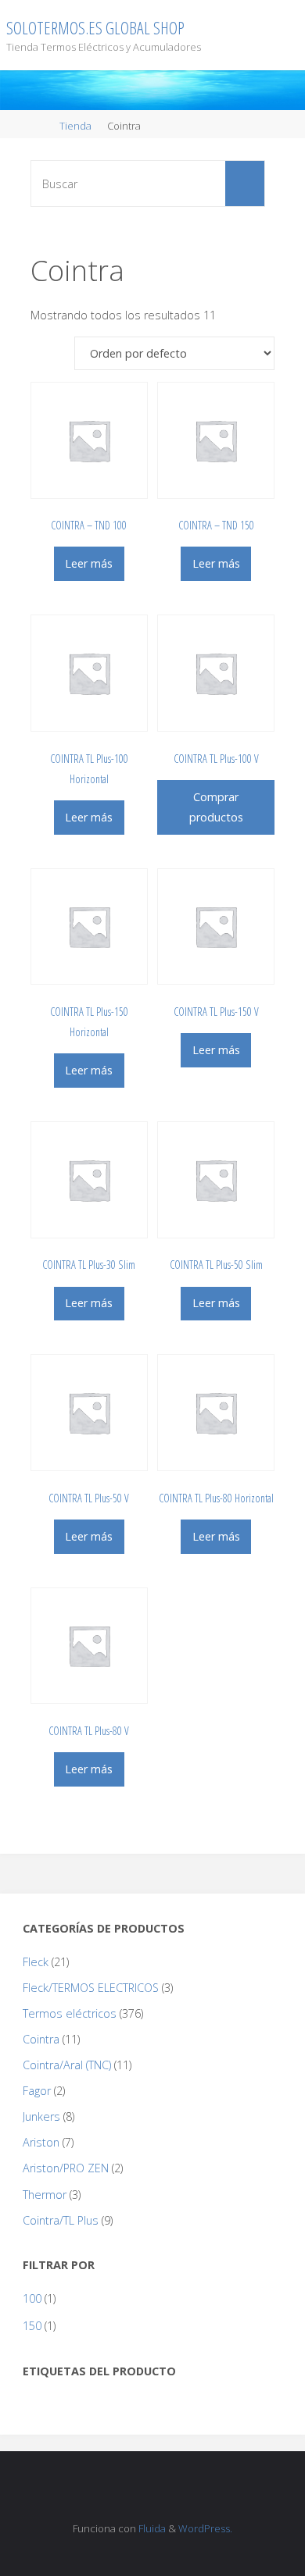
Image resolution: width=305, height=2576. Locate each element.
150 (32, 2326)
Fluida (151, 2528)
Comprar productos (216, 807)
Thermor (45, 2195)
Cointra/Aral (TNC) (67, 2065)
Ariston (41, 2142)
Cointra (41, 2039)
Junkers (41, 2116)
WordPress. (205, 2528)
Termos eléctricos (70, 2013)
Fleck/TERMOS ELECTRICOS (91, 1988)
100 (32, 2298)
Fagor (37, 2091)
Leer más (89, 563)
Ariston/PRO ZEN (66, 2168)
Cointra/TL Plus (61, 2220)
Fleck (36, 1962)
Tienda (75, 126)
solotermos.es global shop (95, 28)
